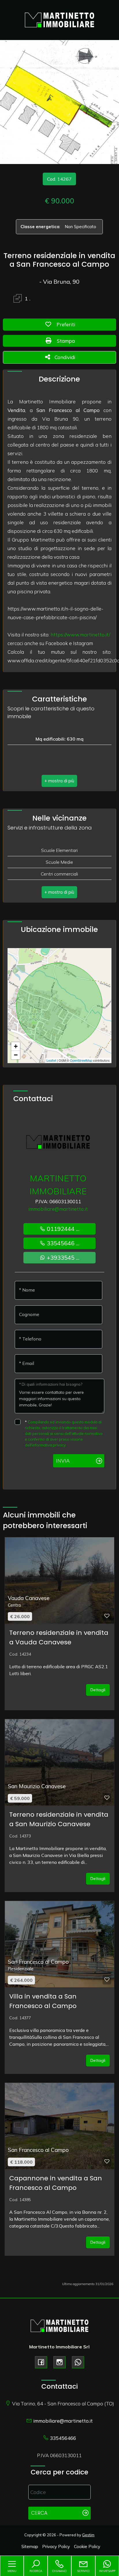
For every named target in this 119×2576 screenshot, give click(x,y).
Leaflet (51, 1060)
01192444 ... (62, 1229)
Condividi (65, 357)
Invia (63, 1461)
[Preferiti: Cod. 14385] (107, 2161)
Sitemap (30, 2547)
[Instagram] (59, 2362)
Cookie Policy (87, 2547)
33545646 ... (62, 1243)
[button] (59, 781)
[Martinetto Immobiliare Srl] (59, 19)
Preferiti (78, 324)
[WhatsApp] (78, 2362)
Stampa (78, 341)
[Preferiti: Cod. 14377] (107, 1980)
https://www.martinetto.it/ (80, 635)
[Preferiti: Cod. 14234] (107, 1616)
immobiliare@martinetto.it (58, 1209)
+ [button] (16, 1046)
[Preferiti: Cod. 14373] (107, 1798)
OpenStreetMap (81, 1060)
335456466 (63, 2438)
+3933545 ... (62, 1258)
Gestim (88, 2535)
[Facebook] (41, 2362)
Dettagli (98, 1690)
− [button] (16, 1055)
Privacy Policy (56, 2547)
